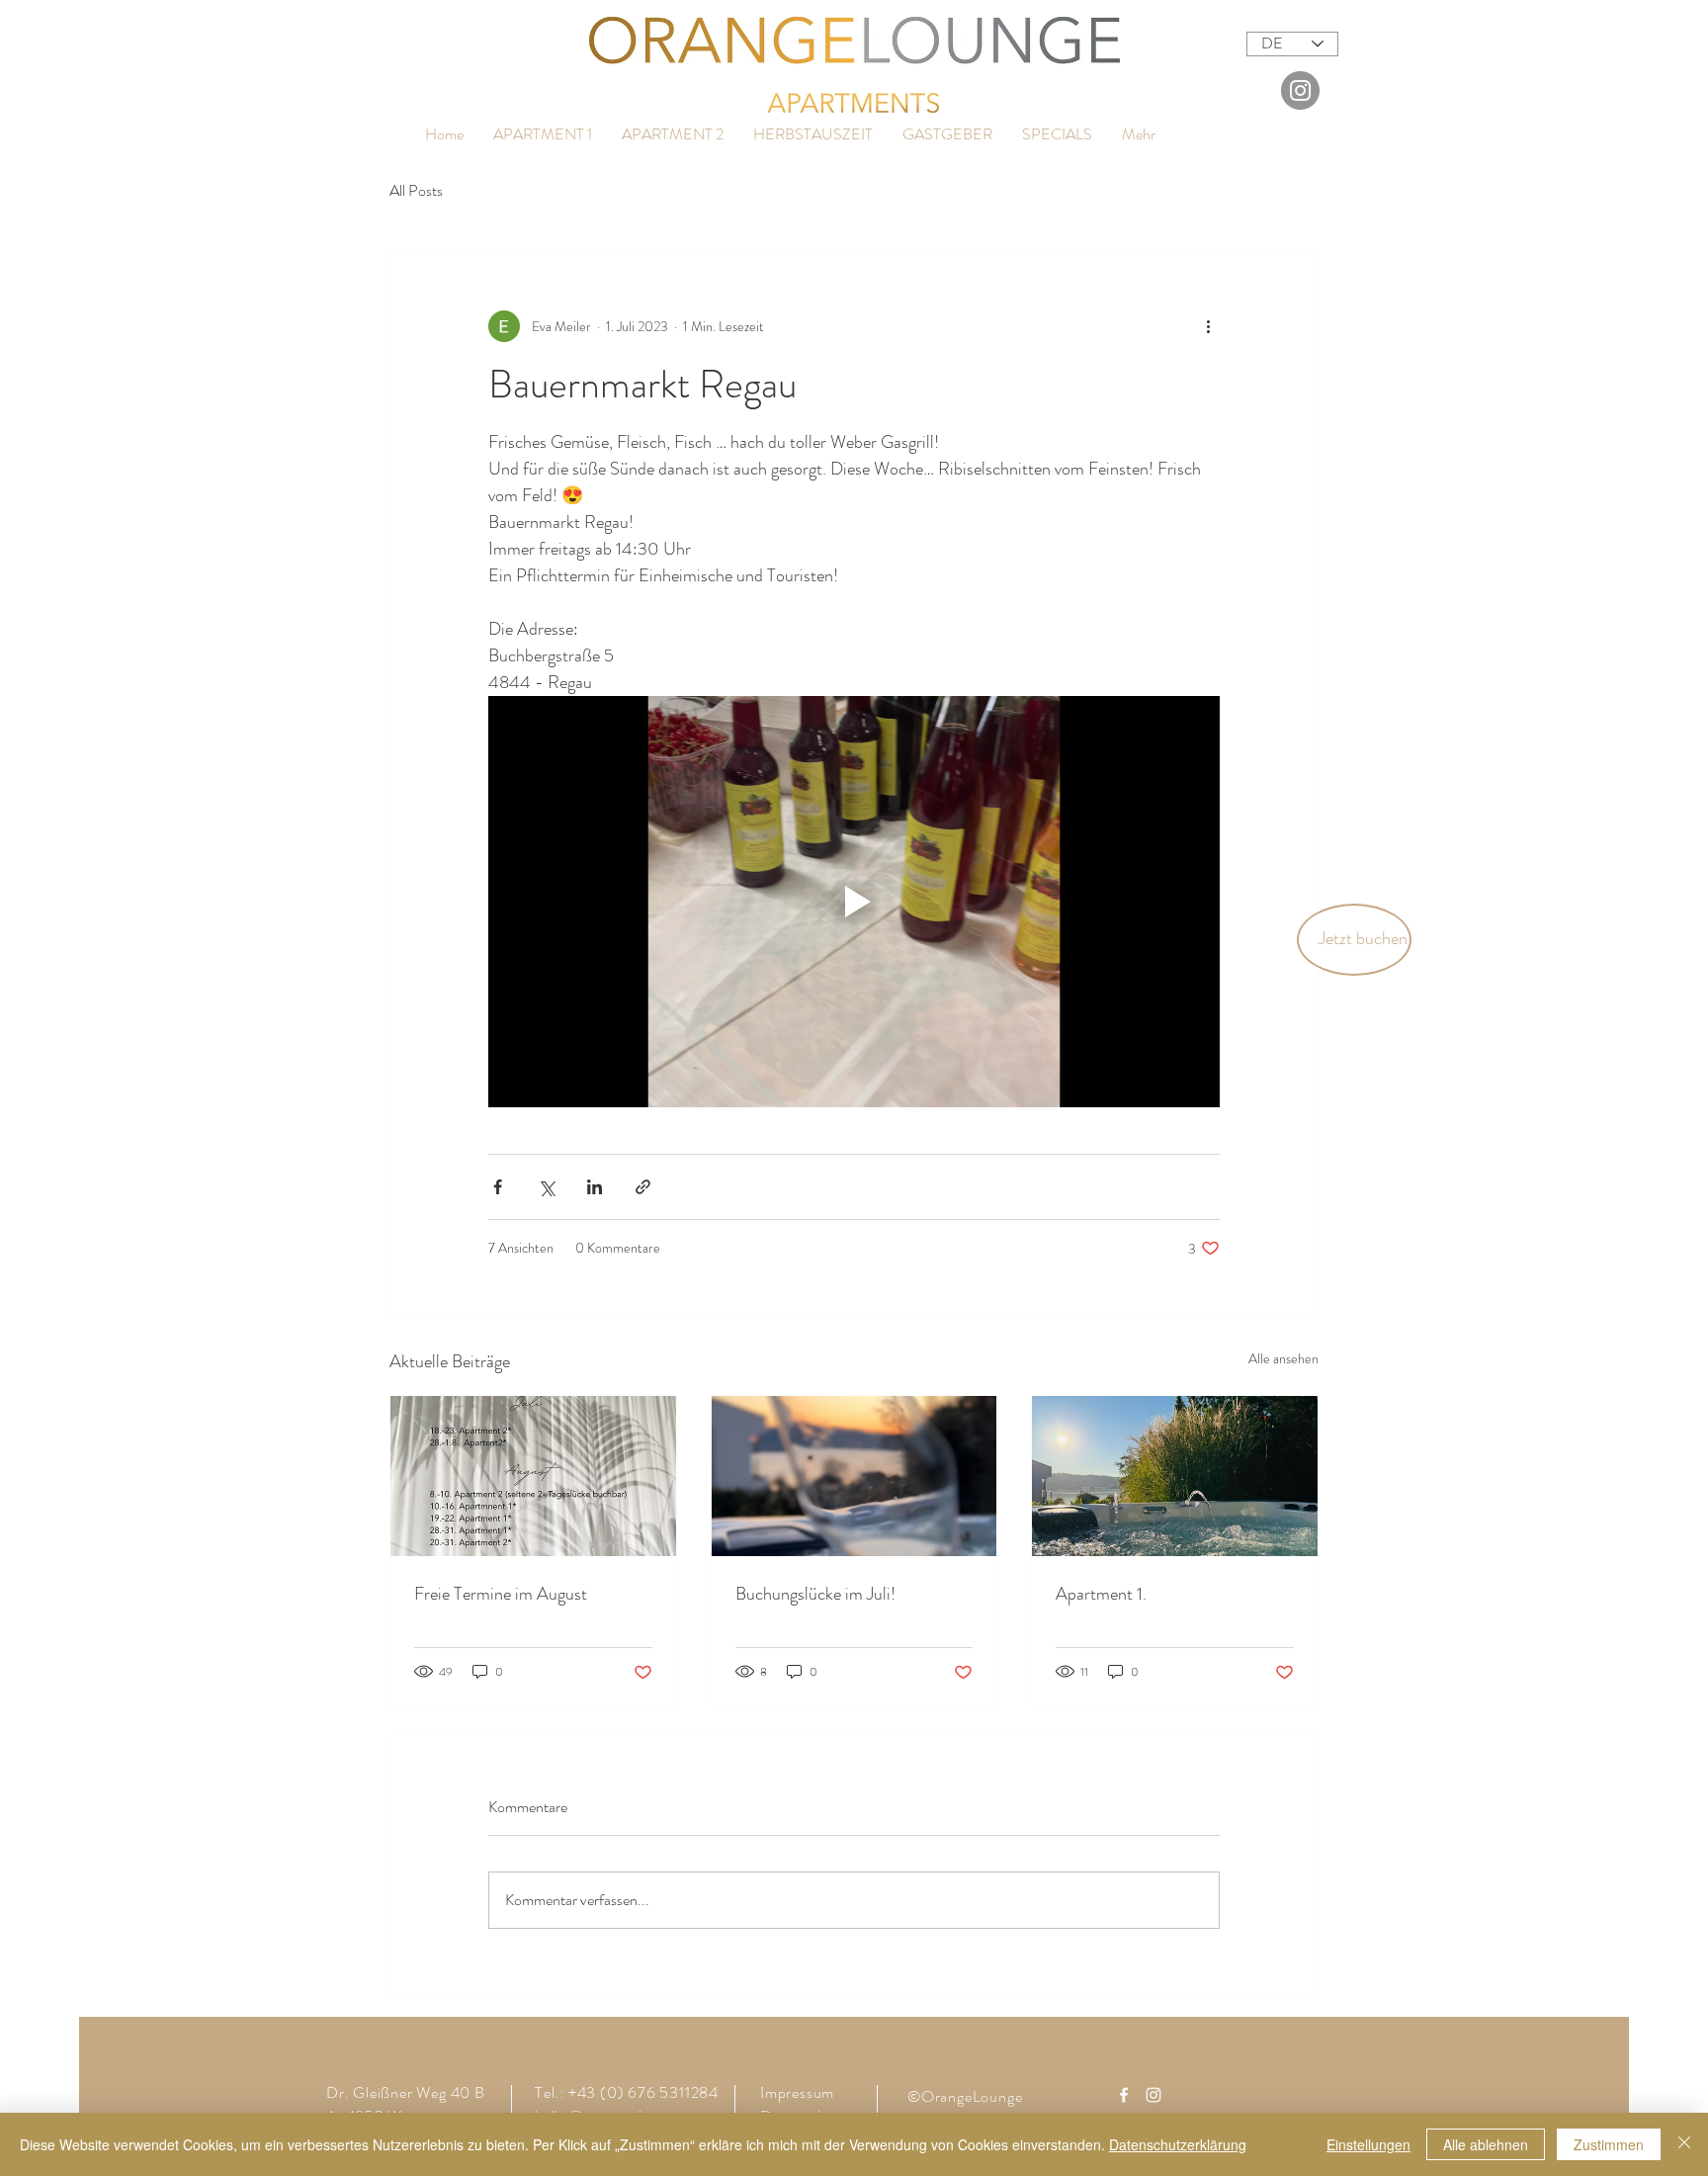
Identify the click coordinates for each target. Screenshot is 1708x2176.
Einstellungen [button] (1368, 2144)
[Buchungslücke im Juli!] (854, 1476)
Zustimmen (1609, 2144)
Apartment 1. (1101, 1594)
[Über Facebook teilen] (498, 1187)
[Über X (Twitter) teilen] (546, 1187)
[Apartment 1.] (1175, 1476)
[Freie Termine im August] (533, 1476)
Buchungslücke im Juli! (815, 1594)
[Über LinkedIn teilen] (595, 1187)
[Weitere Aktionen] (1208, 326)
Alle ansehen (1283, 1358)
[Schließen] (1684, 2144)
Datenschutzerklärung (1178, 2144)
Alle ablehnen (1486, 2144)
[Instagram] (1300, 90)
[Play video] (854, 902)
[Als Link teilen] (643, 1187)
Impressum (797, 2092)
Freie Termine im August (501, 1594)
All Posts (416, 191)
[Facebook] (1124, 2095)
